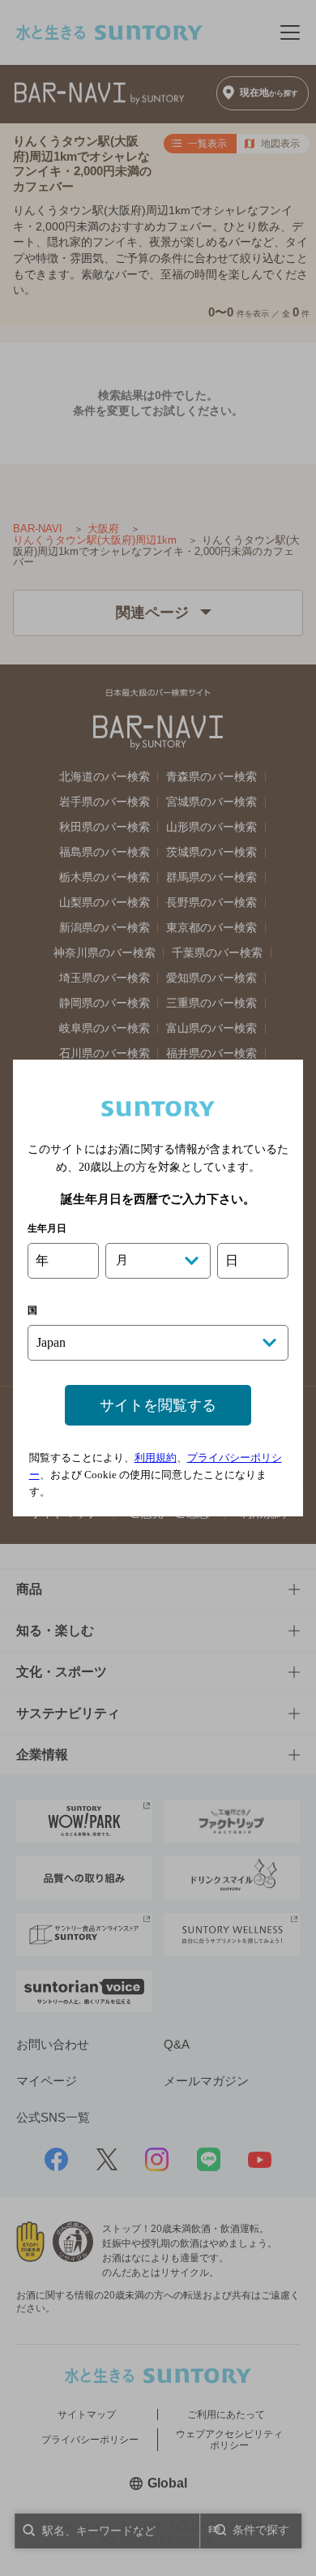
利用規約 (156, 1458)
